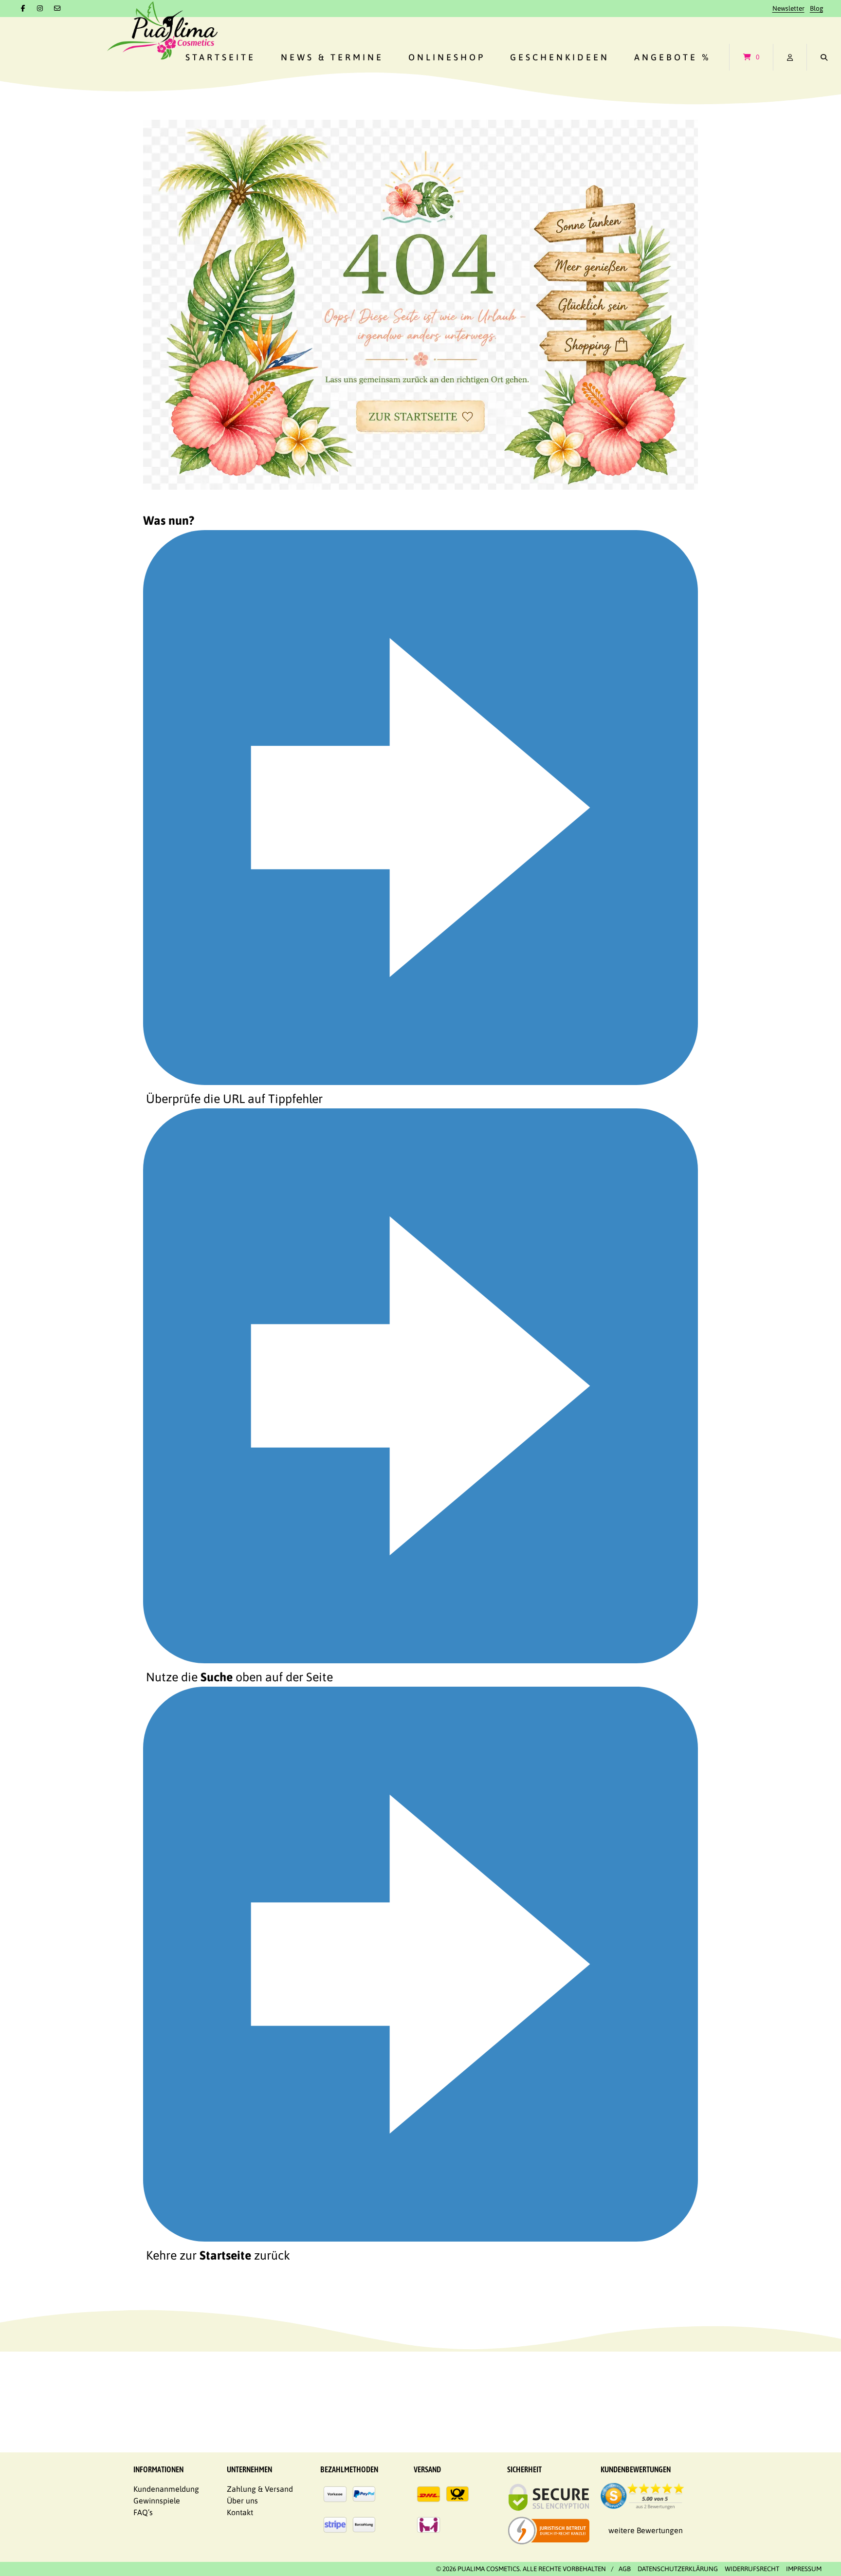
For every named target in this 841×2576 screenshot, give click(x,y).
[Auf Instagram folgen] (40, 8)
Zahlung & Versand (260, 2489)
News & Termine (332, 57)
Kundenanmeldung (166, 2489)
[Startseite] (162, 30)
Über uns (242, 2501)
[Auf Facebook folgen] (23, 8)
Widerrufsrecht (752, 2569)
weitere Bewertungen (646, 2530)
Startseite (220, 57)
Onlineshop (447, 57)
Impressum (804, 2569)
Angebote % (673, 57)
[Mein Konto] (790, 57)
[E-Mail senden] (57, 8)
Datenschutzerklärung (678, 2569)
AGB (625, 2569)
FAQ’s (143, 2512)
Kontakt (240, 2512)
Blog (816, 8)
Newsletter (788, 8)
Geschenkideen (560, 57)
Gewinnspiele (157, 2501)
